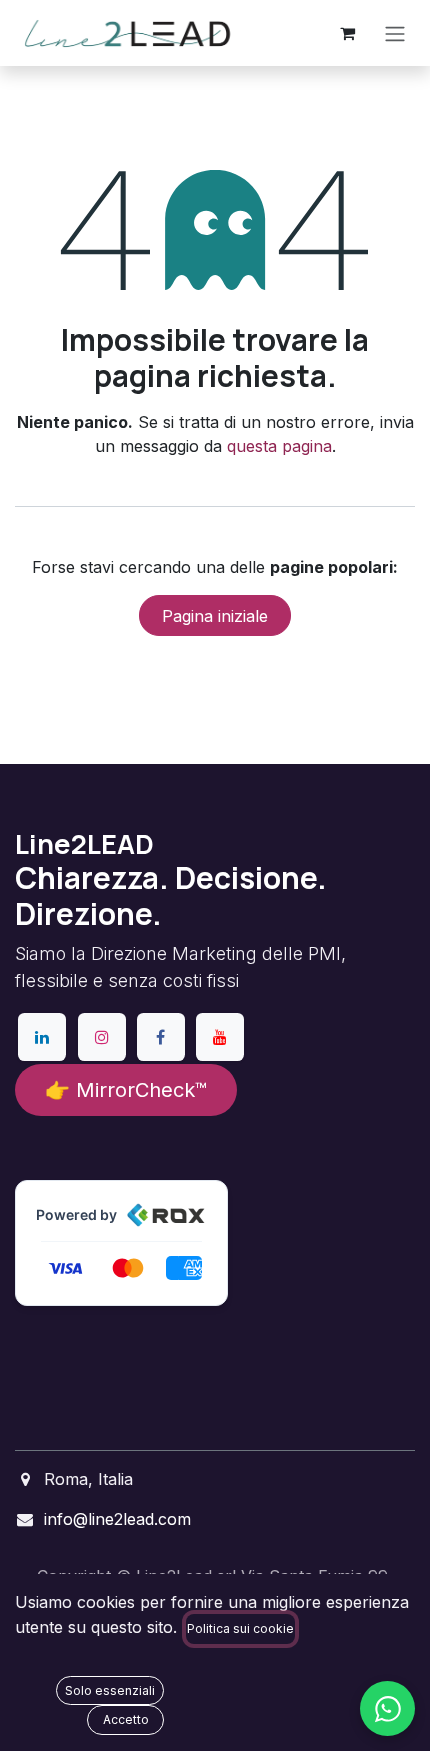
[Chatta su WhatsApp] (387, 1708)
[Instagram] (102, 1037)
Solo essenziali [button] (110, 1690)
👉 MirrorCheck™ (126, 1090)
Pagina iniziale (215, 616)
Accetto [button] (126, 1719)
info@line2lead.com (117, 1519)
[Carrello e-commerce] (347, 33)
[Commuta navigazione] (395, 33)
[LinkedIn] (42, 1037)
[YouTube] (220, 1037)
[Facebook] (161, 1037)
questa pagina (279, 446)
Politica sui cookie (240, 1628)
